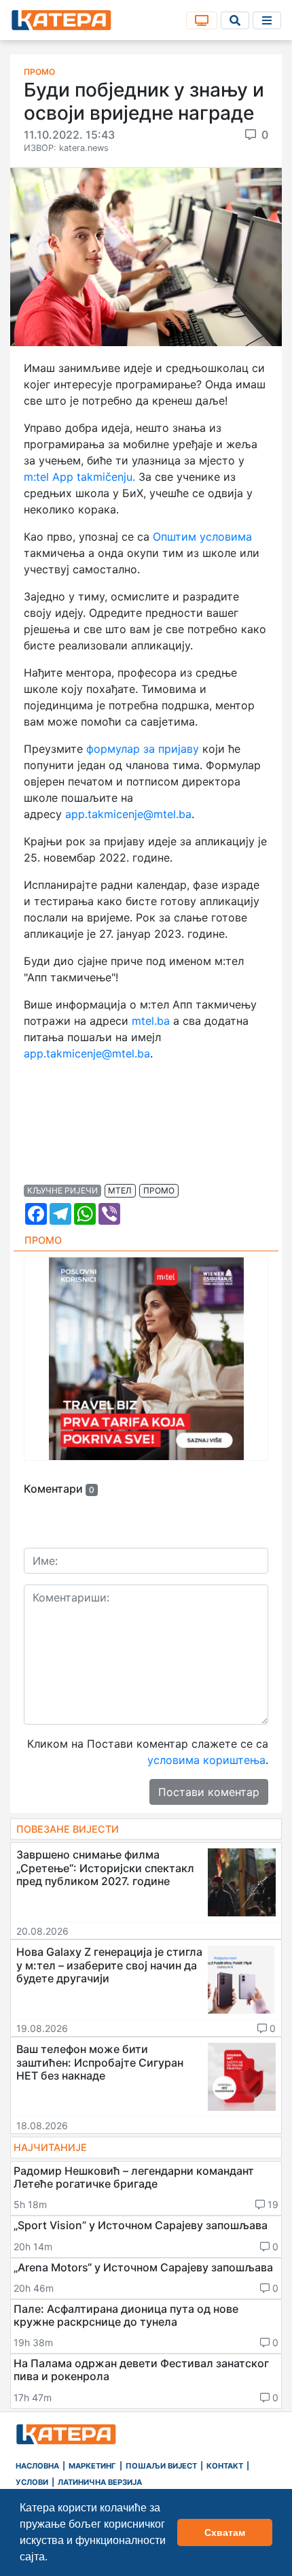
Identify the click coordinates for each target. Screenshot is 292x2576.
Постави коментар (209, 1792)
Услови (32, 2482)
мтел (120, 1190)
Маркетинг (92, 2466)
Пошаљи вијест (161, 2466)
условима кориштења (206, 1760)
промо (159, 1190)
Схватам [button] (225, 2532)
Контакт (225, 2466)
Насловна (37, 2466)
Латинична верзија (100, 2482)
